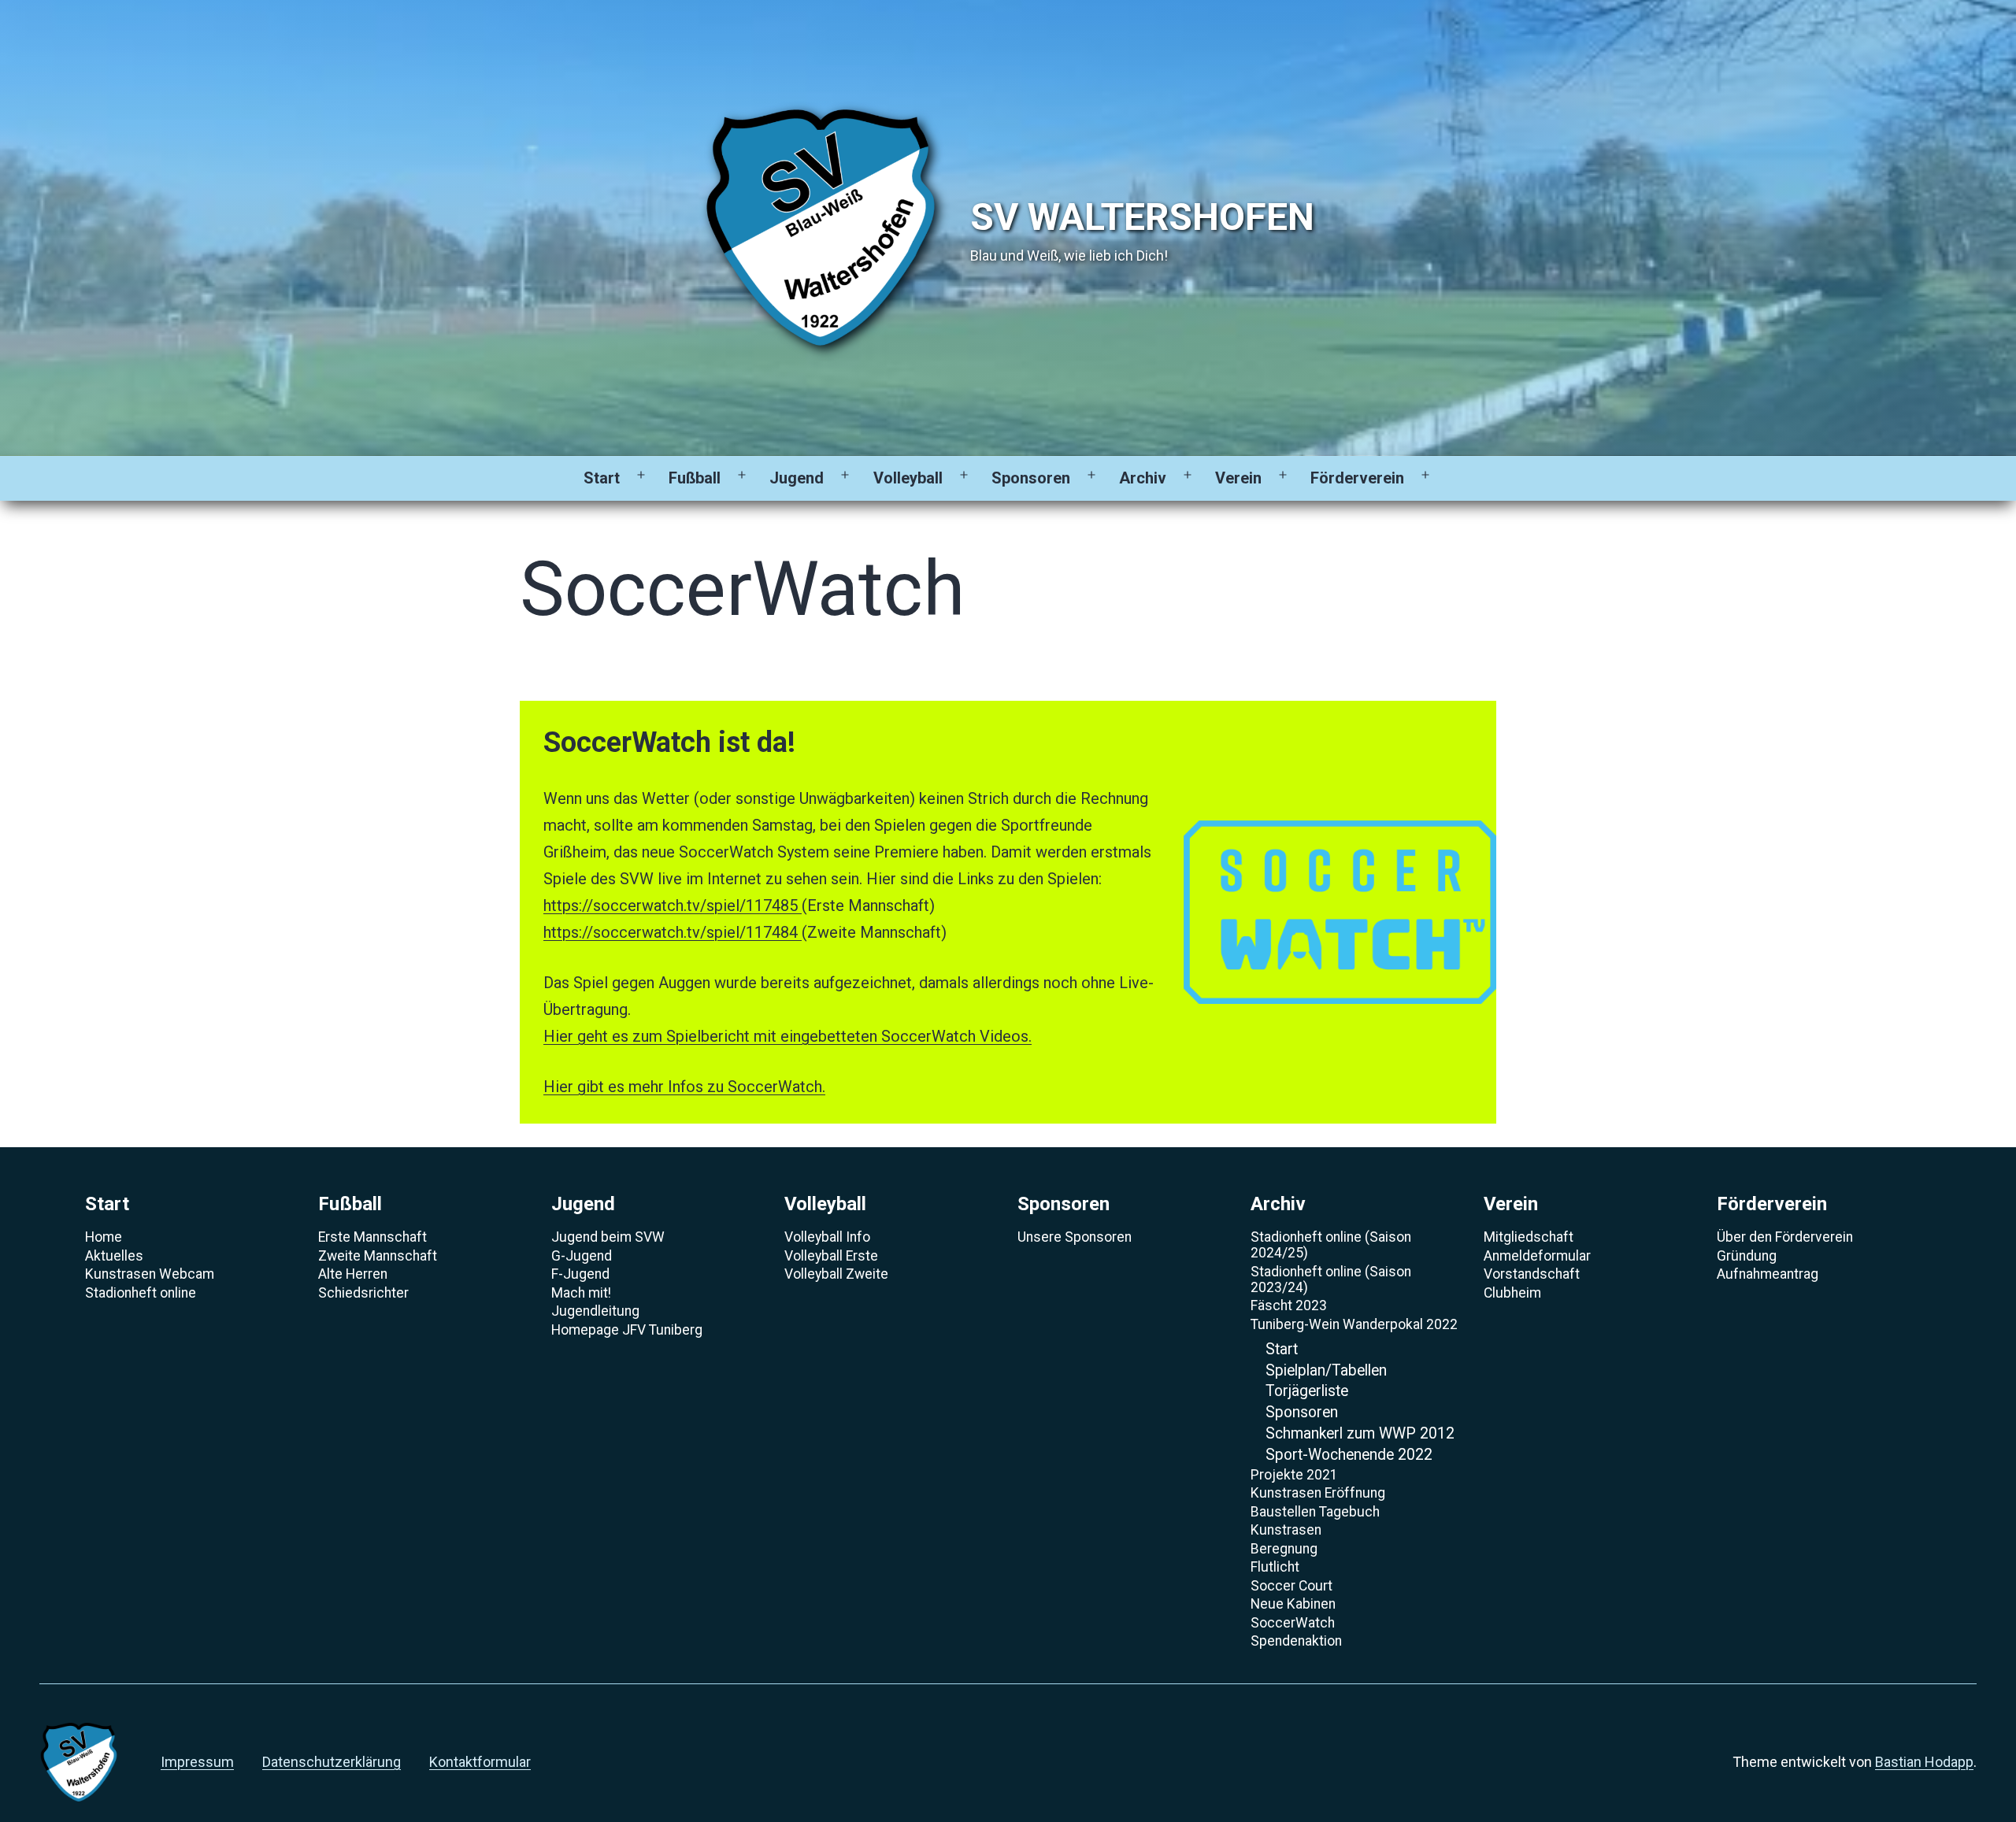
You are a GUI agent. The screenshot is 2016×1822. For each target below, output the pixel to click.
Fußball (695, 478)
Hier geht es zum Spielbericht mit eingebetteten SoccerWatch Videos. (787, 1036)
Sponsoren (1031, 478)
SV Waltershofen (1142, 217)
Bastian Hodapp (1924, 1762)
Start (602, 478)
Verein (1238, 478)
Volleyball (908, 478)
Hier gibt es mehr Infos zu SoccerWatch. (684, 1087)
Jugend (797, 478)
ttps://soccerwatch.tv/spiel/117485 (676, 905)
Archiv (1143, 478)
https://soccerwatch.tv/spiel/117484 (673, 932)
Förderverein (1357, 478)
